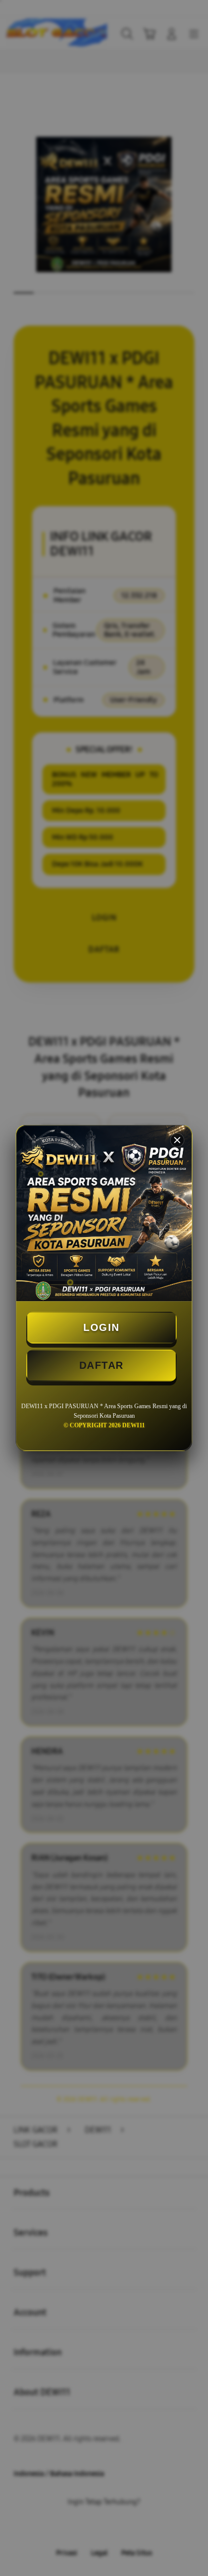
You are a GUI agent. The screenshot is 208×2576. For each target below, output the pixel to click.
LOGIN (101, 1327)
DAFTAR (101, 1365)
